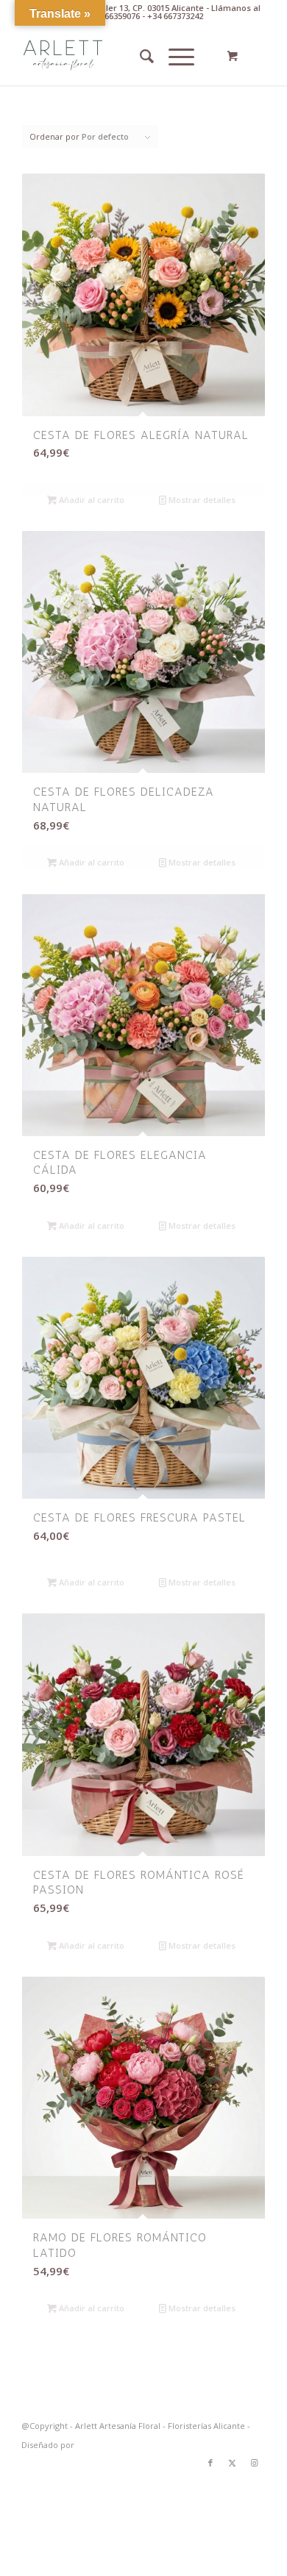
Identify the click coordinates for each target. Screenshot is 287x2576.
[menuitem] (139, 56)
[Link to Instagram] (255, 2463)
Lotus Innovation (109, 2445)
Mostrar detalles (201, 500)
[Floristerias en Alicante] (119, 56)
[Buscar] (139, 56)
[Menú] (174, 56)
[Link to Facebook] (210, 2463)
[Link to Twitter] (233, 2463)
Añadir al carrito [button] (91, 500)
